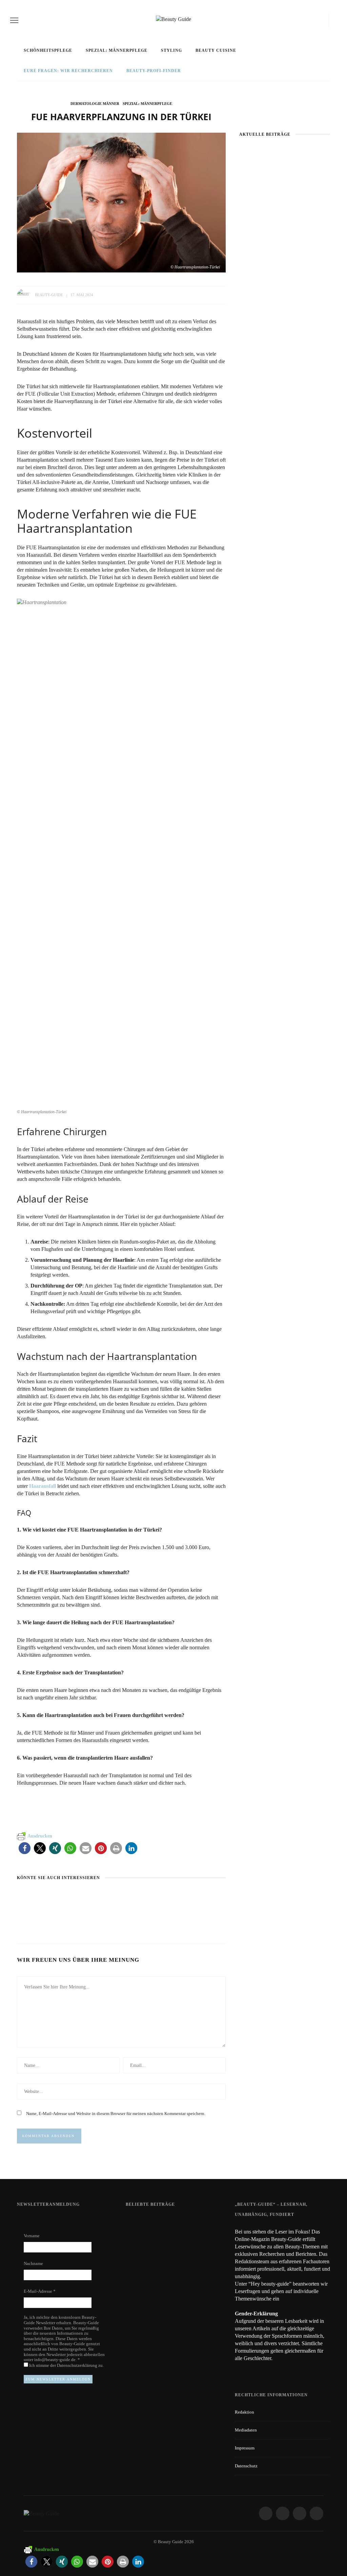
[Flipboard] (324, 20)
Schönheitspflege (48, 50)
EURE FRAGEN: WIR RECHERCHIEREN (68, 71)
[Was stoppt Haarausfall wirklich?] (104, 1897)
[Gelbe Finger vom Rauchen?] (144, 2251)
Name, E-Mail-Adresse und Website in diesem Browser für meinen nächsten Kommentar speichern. (116, 2113)
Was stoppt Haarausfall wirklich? (120, 1913)
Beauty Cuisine (216, 50)
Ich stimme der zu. (66, 2365)
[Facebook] (297, 20)
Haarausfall (43, 1486)
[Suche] (334, 20)
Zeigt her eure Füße (191, 2221)
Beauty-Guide (49, 295)
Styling (171, 50)
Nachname (33, 2263)
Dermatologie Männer (95, 104)
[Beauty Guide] (41, 2513)
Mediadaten (246, 2430)
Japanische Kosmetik (285, 229)
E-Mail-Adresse (40, 2291)
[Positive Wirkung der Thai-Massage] (144, 2282)
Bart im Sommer (182, 1909)
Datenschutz (246, 2466)
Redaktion (244, 2412)
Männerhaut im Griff (45, 1909)
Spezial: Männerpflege (117, 50)
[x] (317, 20)
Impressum (245, 2448)
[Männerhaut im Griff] (43, 1897)
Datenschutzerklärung (78, 2365)
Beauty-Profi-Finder (154, 71)
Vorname (32, 2236)
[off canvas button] (14, 20)
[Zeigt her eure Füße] (139, 2221)
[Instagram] (308, 20)
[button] (25, 1848)
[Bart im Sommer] (181, 1897)
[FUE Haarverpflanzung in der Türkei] (121, 202)
